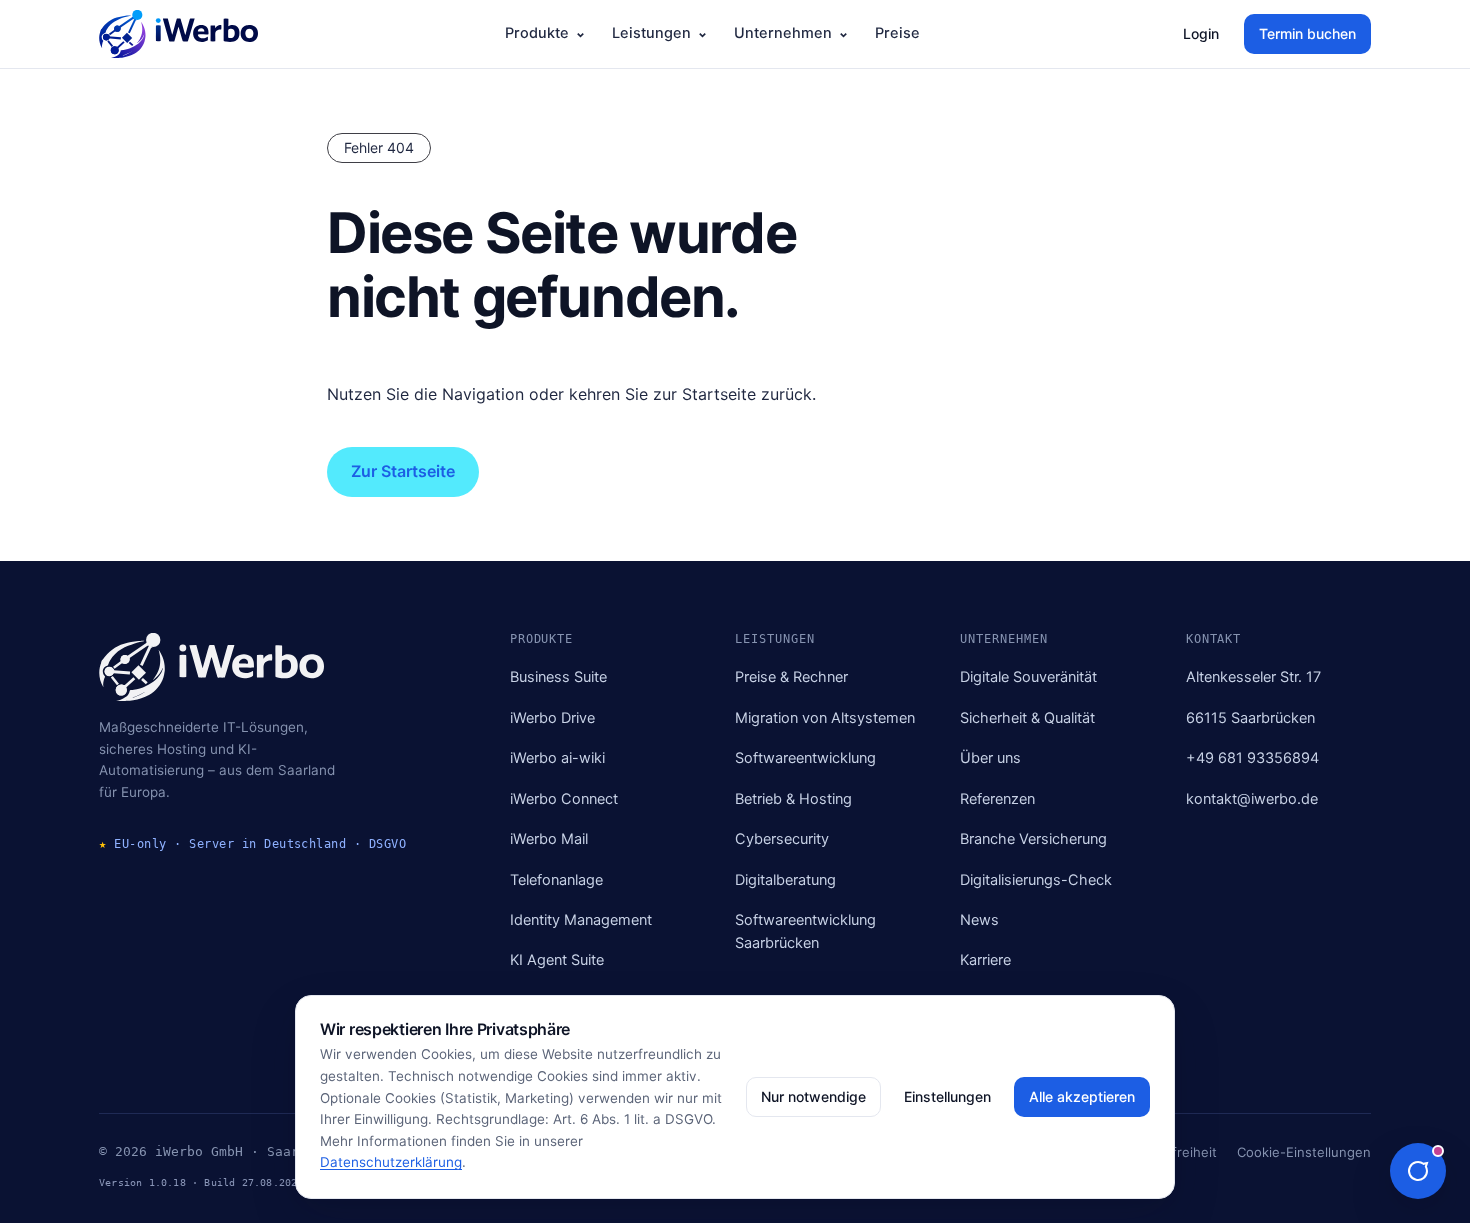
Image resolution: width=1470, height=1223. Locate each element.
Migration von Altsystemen (825, 718)
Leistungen (651, 33)
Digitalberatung (785, 880)
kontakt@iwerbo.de (1252, 799)
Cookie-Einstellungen (1304, 1152)
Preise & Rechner (791, 677)
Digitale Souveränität (1028, 677)
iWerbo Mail (549, 839)
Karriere (985, 960)
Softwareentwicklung (805, 758)
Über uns (990, 758)
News (979, 920)
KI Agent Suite (557, 960)
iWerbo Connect (564, 799)
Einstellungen (947, 1096)
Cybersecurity (782, 839)
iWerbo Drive (552, 718)
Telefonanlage (556, 880)
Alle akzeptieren (1082, 1096)
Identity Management (581, 920)
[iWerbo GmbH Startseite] (178, 34)
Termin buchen (1307, 33)
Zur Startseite (403, 471)
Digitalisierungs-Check (1036, 880)
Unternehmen (783, 33)
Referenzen (997, 799)
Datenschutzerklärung (391, 1162)
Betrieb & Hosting (793, 799)
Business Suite (558, 677)
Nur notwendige (813, 1096)
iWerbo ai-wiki (557, 758)
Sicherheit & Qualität (1027, 718)
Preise (897, 33)
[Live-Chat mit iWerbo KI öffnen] (1418, 1171)
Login (1201, 33)
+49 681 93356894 (1252, 758)
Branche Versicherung (1033, 839)
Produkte (537, 33)
